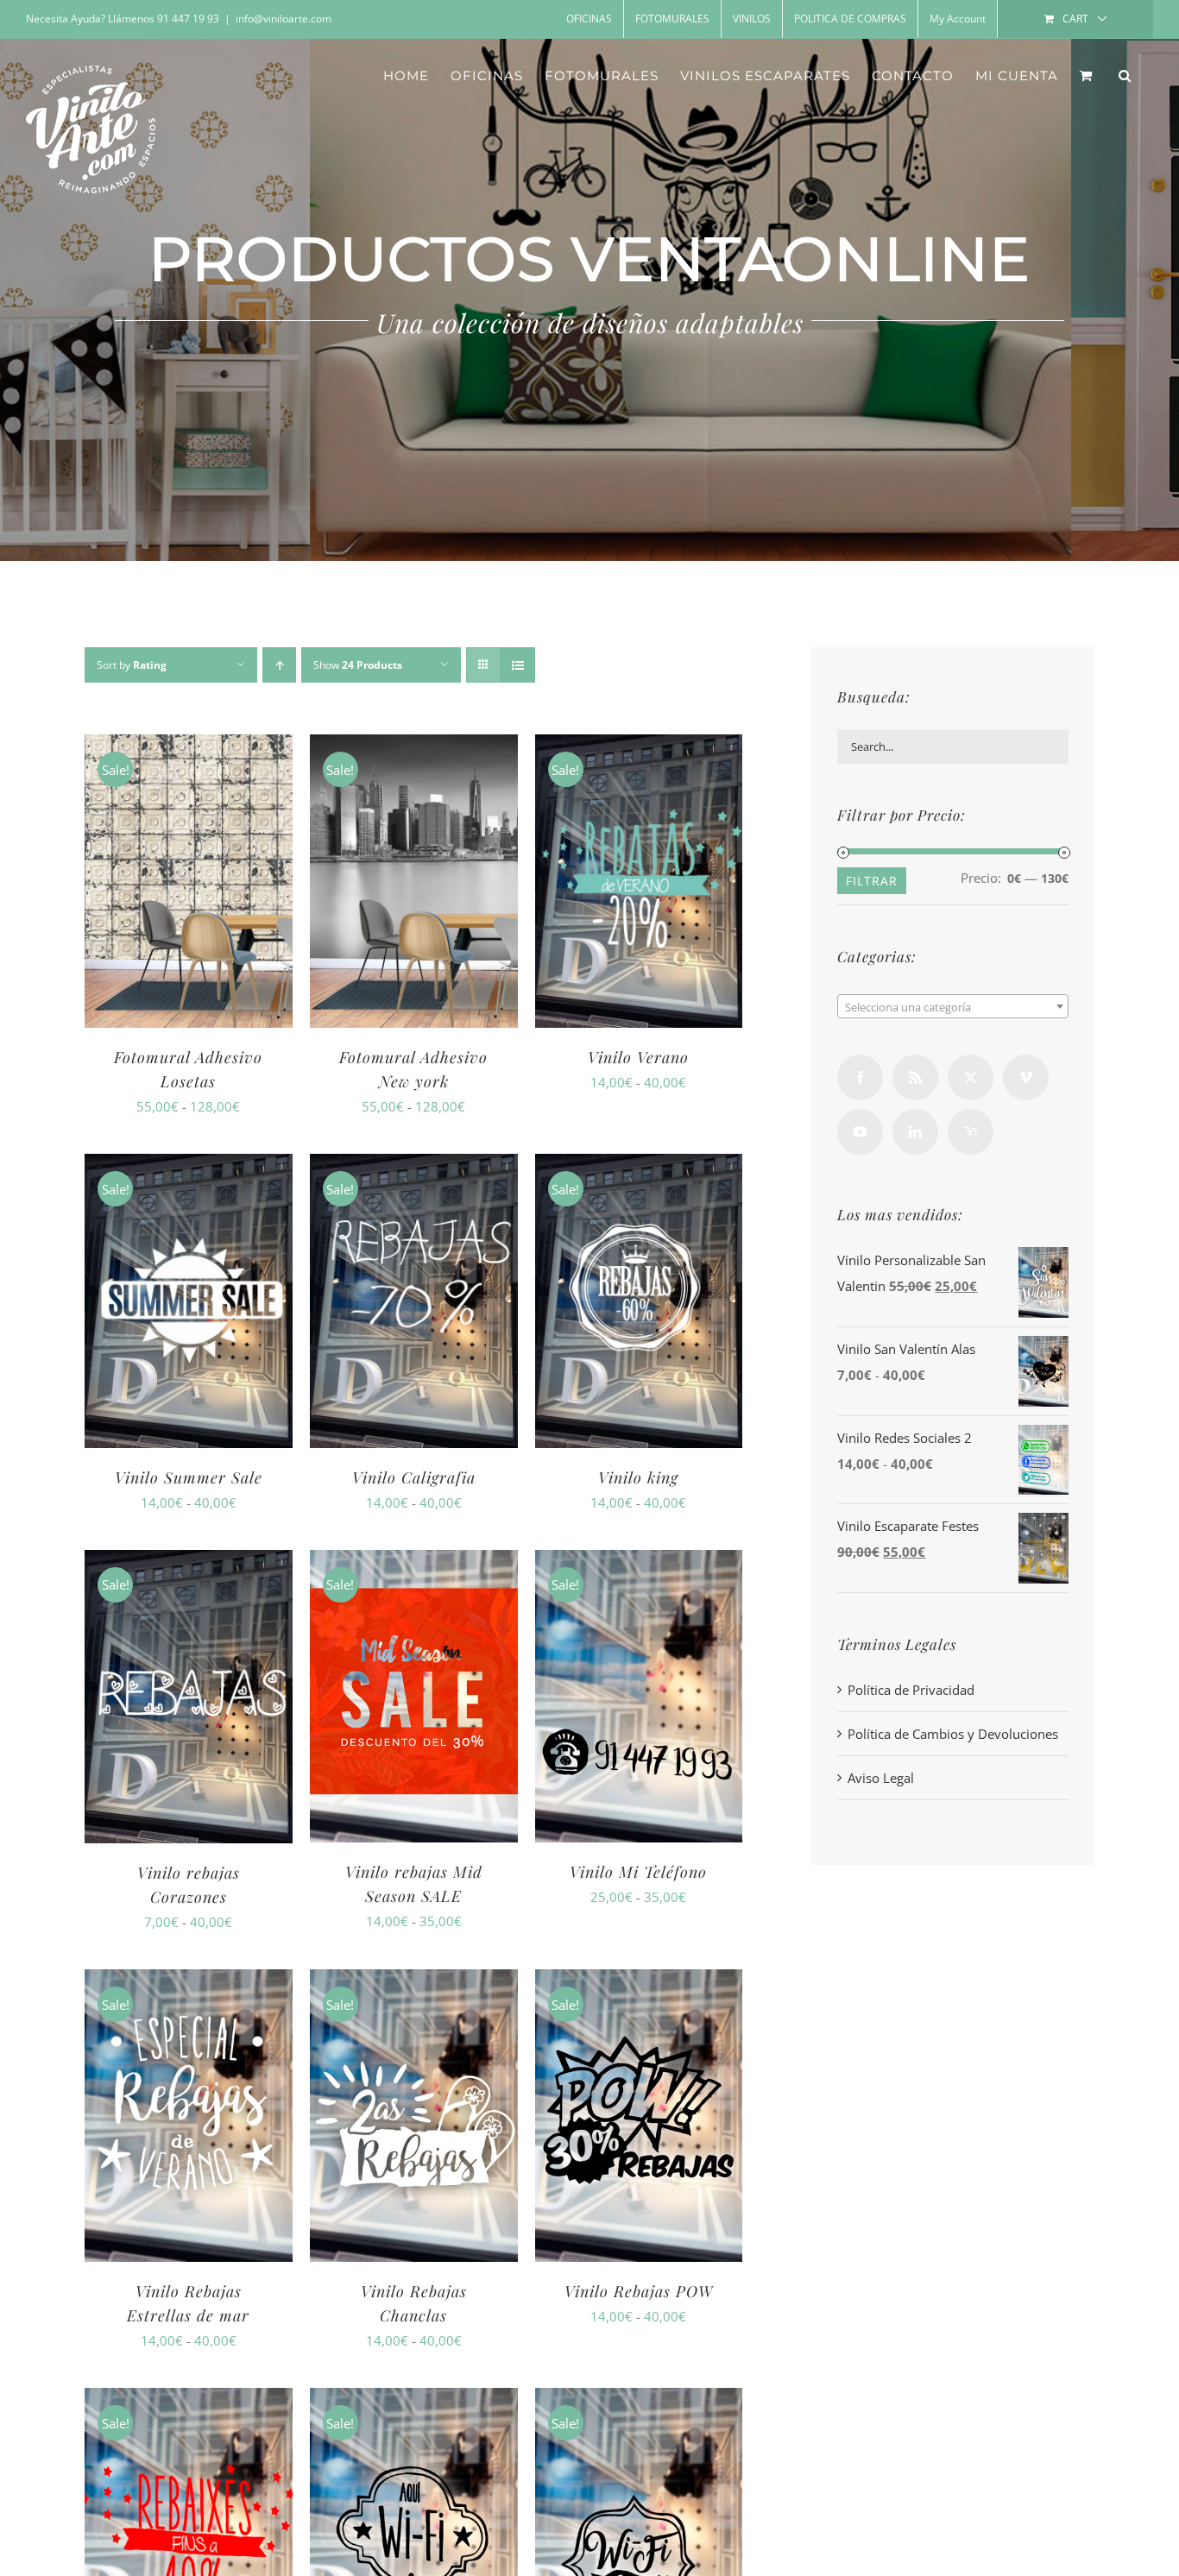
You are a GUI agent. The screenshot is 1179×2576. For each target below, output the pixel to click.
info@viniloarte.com (284, 19)
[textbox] (953, 1007)
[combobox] (953, 1006)
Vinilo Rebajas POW (639, 2291)
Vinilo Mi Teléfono (638, 1872)
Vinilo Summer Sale (189, 1477)
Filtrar (872, 881)
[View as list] (517, 665)
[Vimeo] (1026, 1077)
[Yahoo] (971, 1132)
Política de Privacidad (911, 1690)
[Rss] (915, 1077)
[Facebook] (860, 1077)
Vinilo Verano (638, 1057)
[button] (1125, 75)
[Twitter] (971, 1077)
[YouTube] (860, 1132)
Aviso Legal (881, 1778)
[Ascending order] (279, 665)
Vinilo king (638, 1477)
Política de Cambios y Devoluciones (953, 1734)
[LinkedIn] (915, 1132)
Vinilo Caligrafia (414, 1477)
